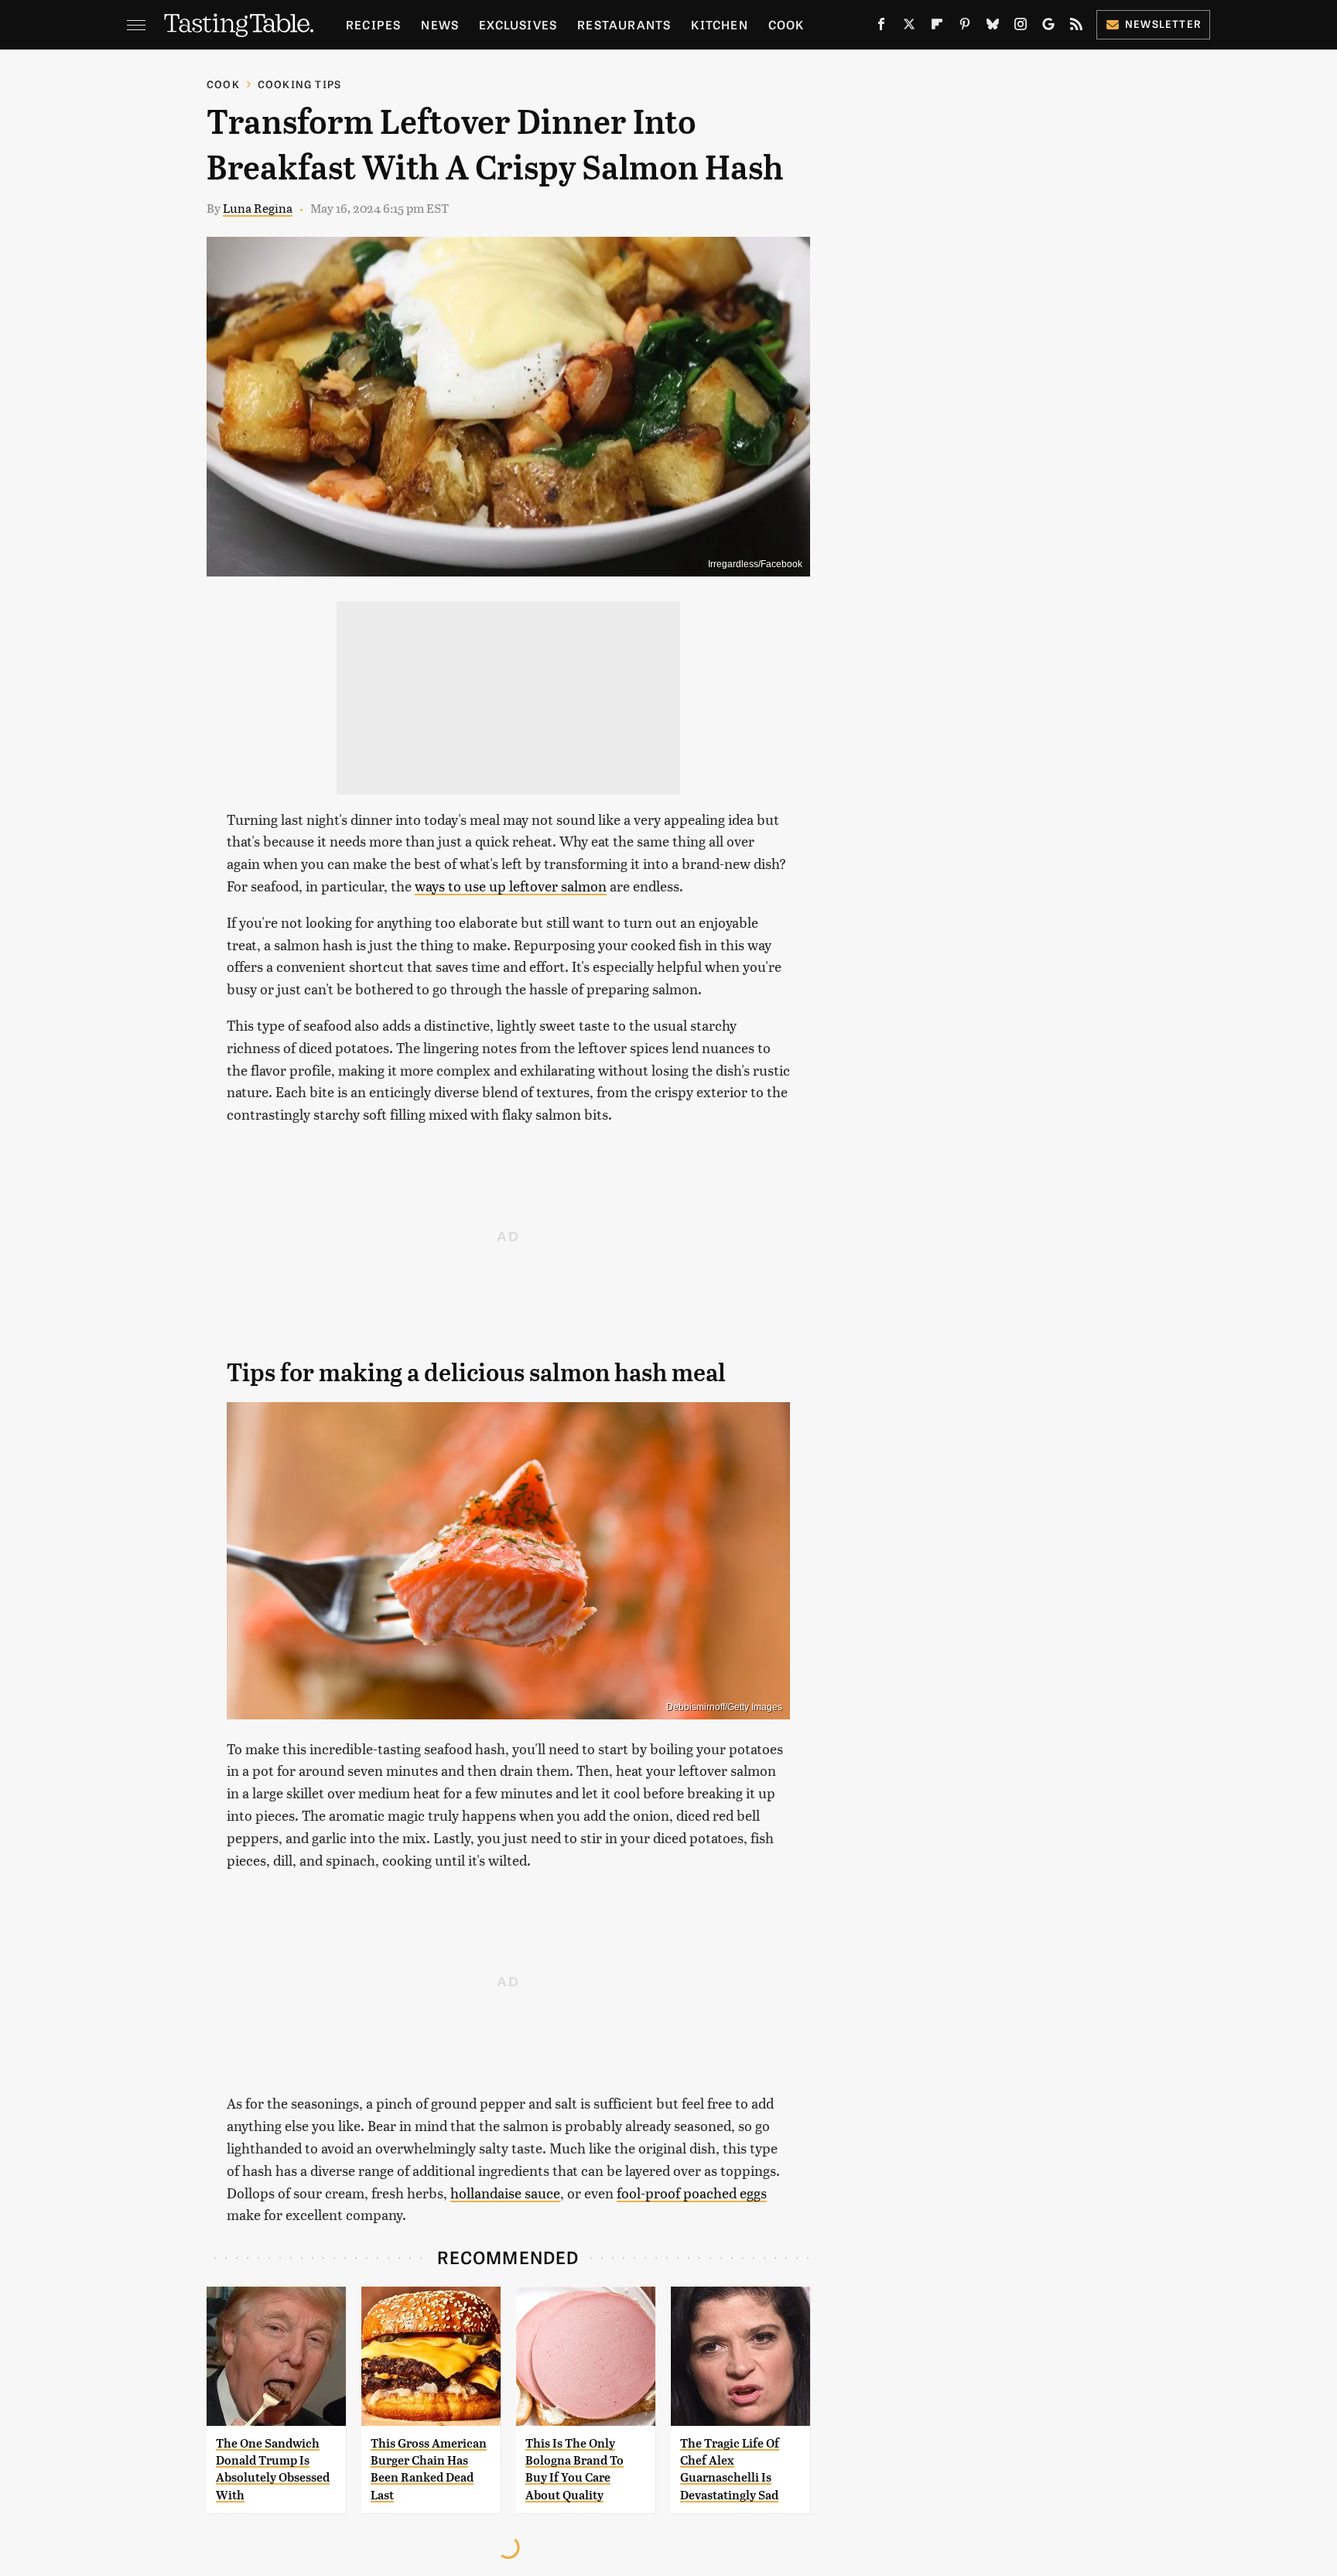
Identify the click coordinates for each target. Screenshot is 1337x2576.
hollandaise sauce (505, 2193)
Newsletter (1163, 24)
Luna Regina (258, 208)
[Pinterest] (965, 27)
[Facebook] (881, 27)
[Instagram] (1021, 27)
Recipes (373, 24)
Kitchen (719, 24)
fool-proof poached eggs (692, 2193)
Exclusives (518, 24)
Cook (786, 24)
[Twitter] (909, 27)
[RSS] (1076, 27)
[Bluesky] (993, 27)
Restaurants (624, 24)
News (440, 24)
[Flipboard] (937, 27)
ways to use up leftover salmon (511, 886)
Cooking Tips (299, 84)
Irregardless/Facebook (755, 564)
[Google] (1048, 27)
